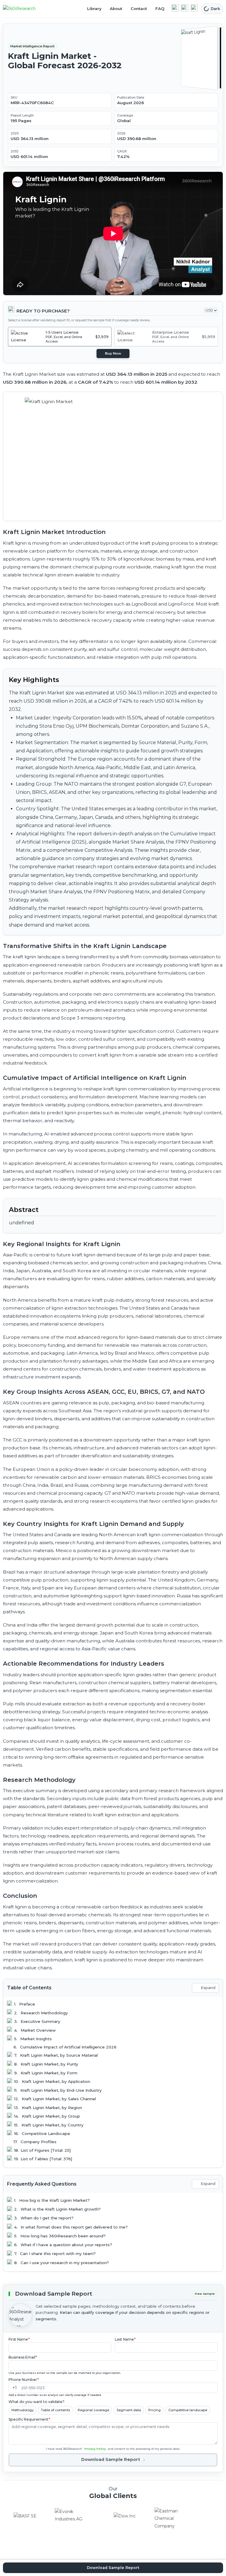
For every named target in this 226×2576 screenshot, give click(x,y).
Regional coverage (93, 2410)
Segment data (129, 2410)
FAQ (160, 9)
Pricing (154, 2410)
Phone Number (24, 2380)
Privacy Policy (95, 2449)
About (116, 9)
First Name (19, 2339)
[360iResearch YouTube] (185, 8)
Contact (139, 9)
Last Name (125, 2339)
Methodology (23, 2410)
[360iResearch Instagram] (194, 8)
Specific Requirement (29, 2419)
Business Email (23, 2357)
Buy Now (113, 353)
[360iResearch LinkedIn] (175, 8)
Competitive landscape (188, 2410)
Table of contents (55, 2410)
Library (94, 9)
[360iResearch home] (26, 9)
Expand (208, 1988)
